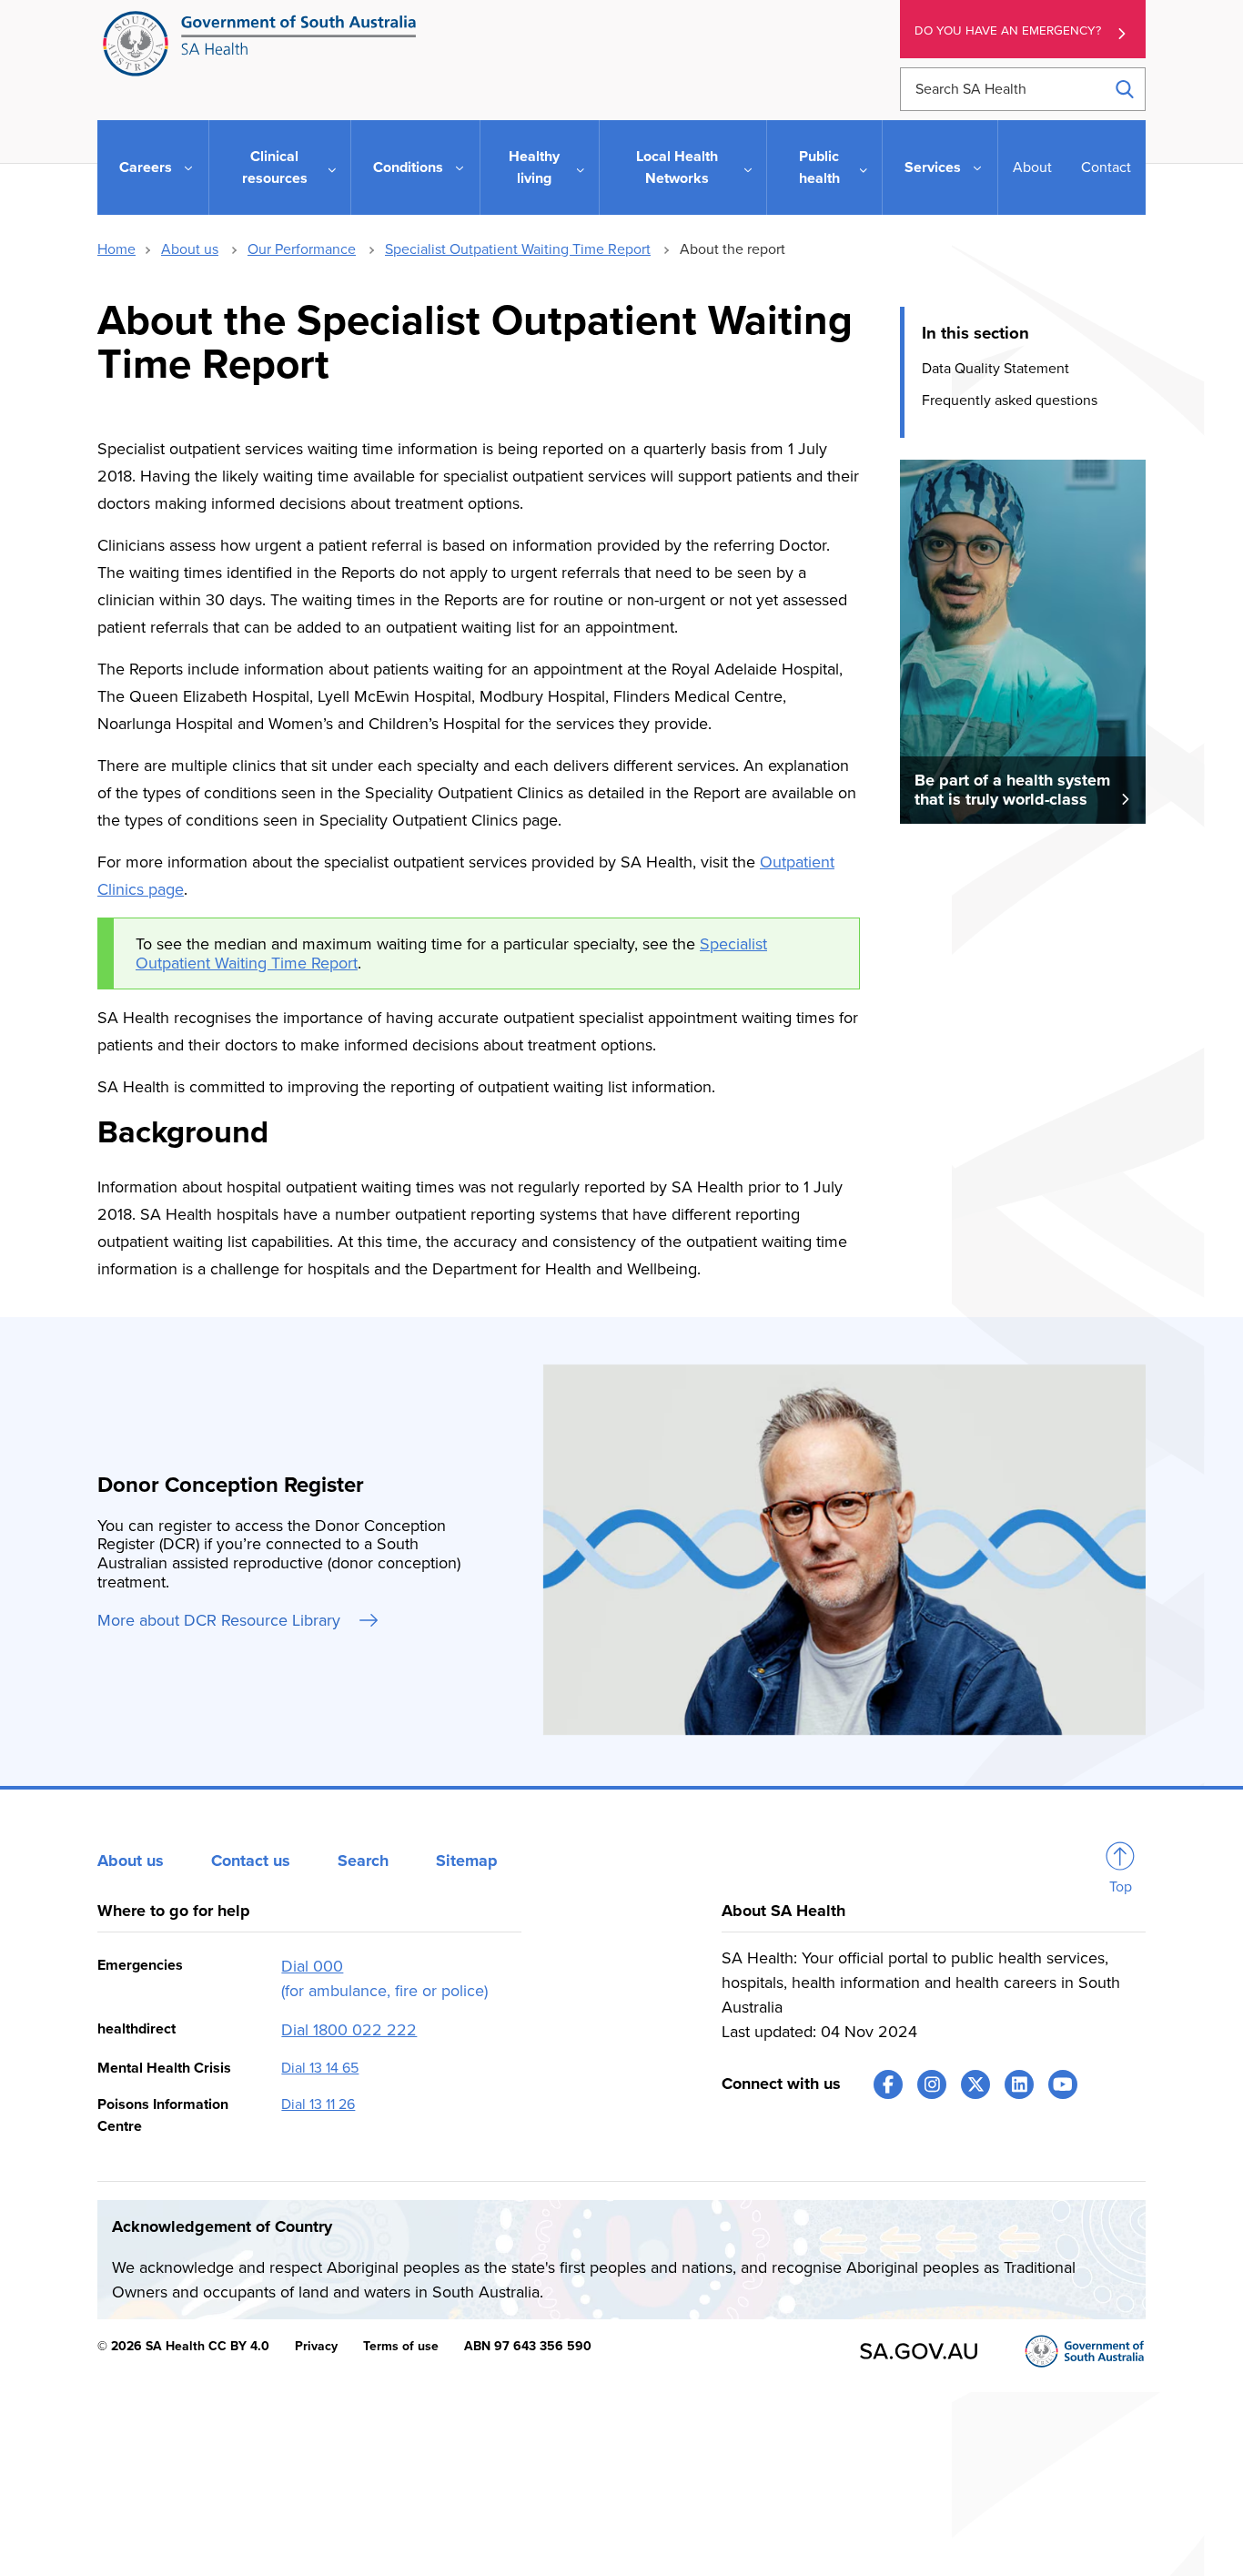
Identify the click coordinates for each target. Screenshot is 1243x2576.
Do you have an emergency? (1008, 31)
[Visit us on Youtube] (1063, 2084)
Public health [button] (819, 167)
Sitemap (467, 1861)
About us (190, 249)
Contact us (251, 1861)
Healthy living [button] (534, 167)
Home (116, 249)
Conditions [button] (408, 167)
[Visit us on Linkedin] (1019, 2084)
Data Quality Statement (995, 369)
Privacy (316, 2346)
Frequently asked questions (1010, 400)
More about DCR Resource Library (221, 1620)
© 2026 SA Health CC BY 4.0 (183, 2346)
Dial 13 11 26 (318, 2104)
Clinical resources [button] (275, 167)
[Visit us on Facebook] (888, 2084)
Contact (1106, 167)
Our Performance (302, 249)
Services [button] (933, 167)
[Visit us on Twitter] (975, 2084)
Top (1121, 1887)
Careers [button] (146, 167)
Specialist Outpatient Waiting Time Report (518, 249)
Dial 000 (312, 1966)
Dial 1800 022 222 (349, 2030)
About (1032, 167)
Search (363, 1861)
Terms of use (401, 2346)
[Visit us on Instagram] (932, 2084)
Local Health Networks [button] (677, 167)
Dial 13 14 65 (320, 2068)
